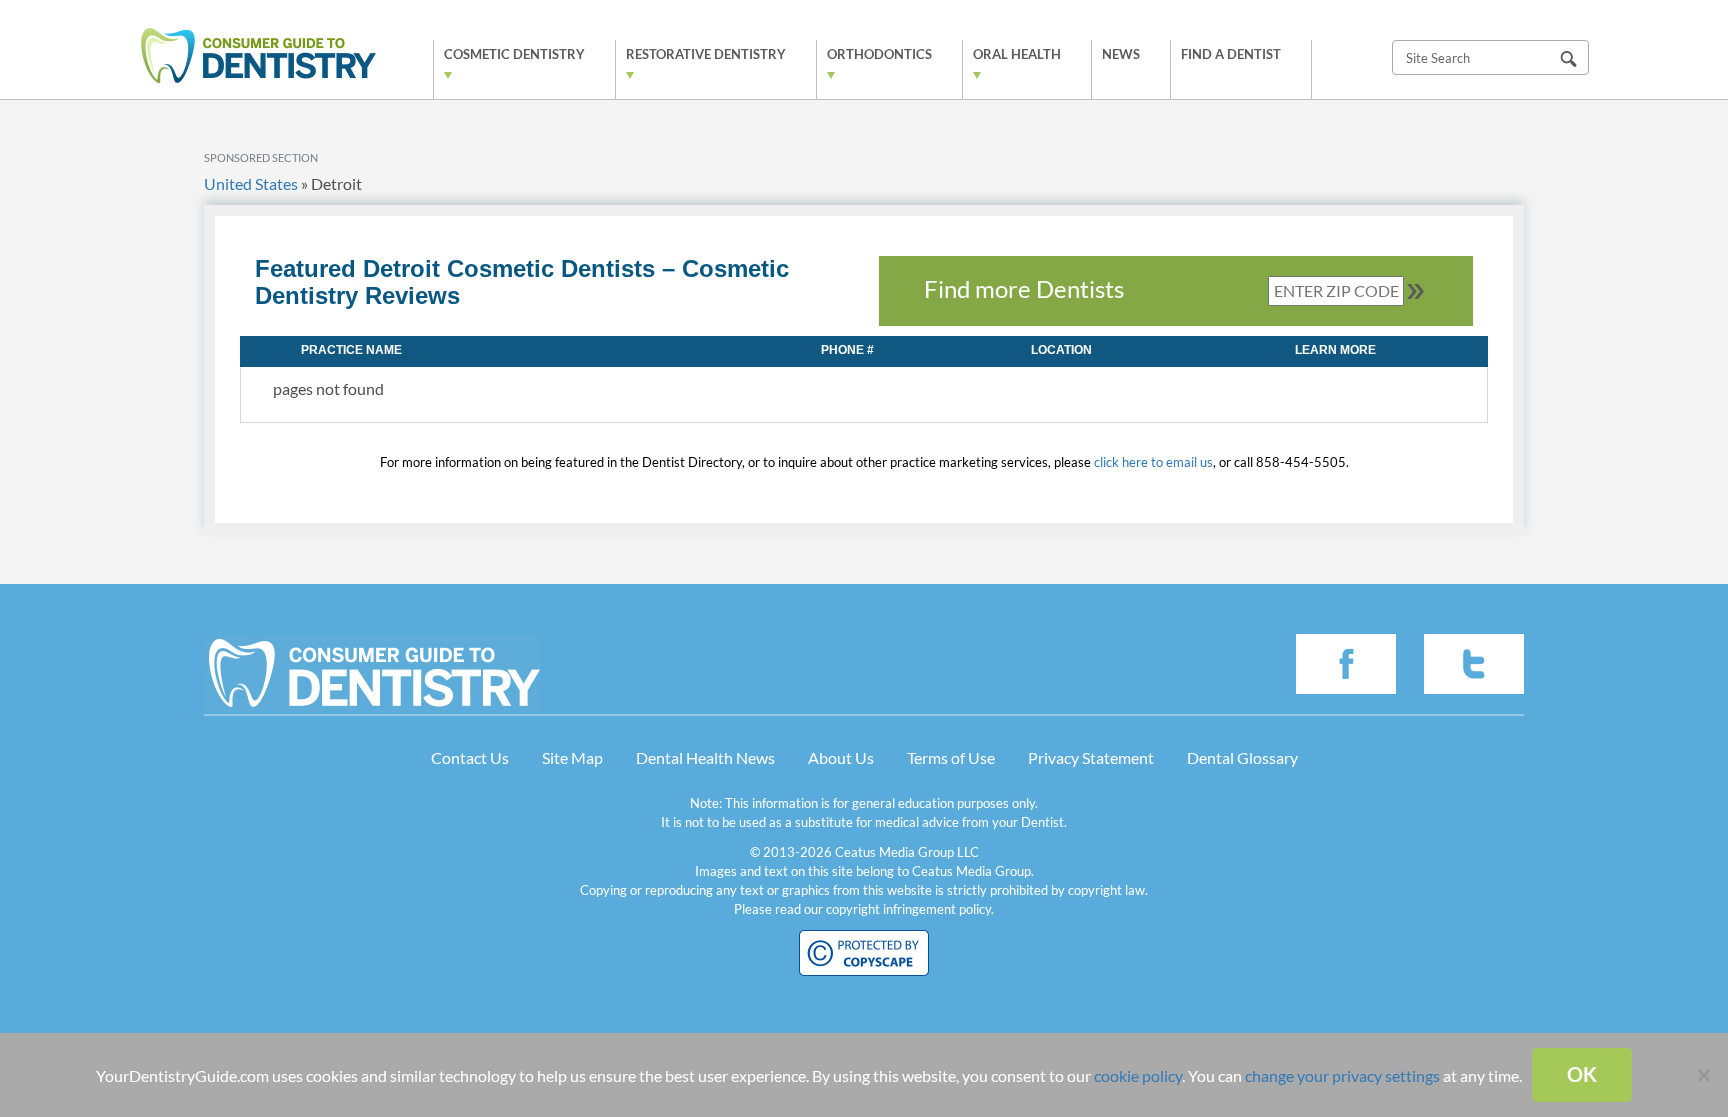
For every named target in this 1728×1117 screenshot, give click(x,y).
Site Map (572, 757)
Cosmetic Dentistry (514, 54)
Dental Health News (705, 757)
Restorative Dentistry (706, 54)
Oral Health (1017, 54)
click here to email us (1153, 462)
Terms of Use (951, 757)
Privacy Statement (1091, 757)
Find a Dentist (1231, 54)
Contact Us (470, 757)
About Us (841, 757)
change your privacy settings (1342, 1075)
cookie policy (1138, 1075)
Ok (1582, 1074)
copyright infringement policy (908, 909)
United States (251, 183)
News (1121, 54)
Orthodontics (879, 54)
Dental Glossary (1242, 757)
